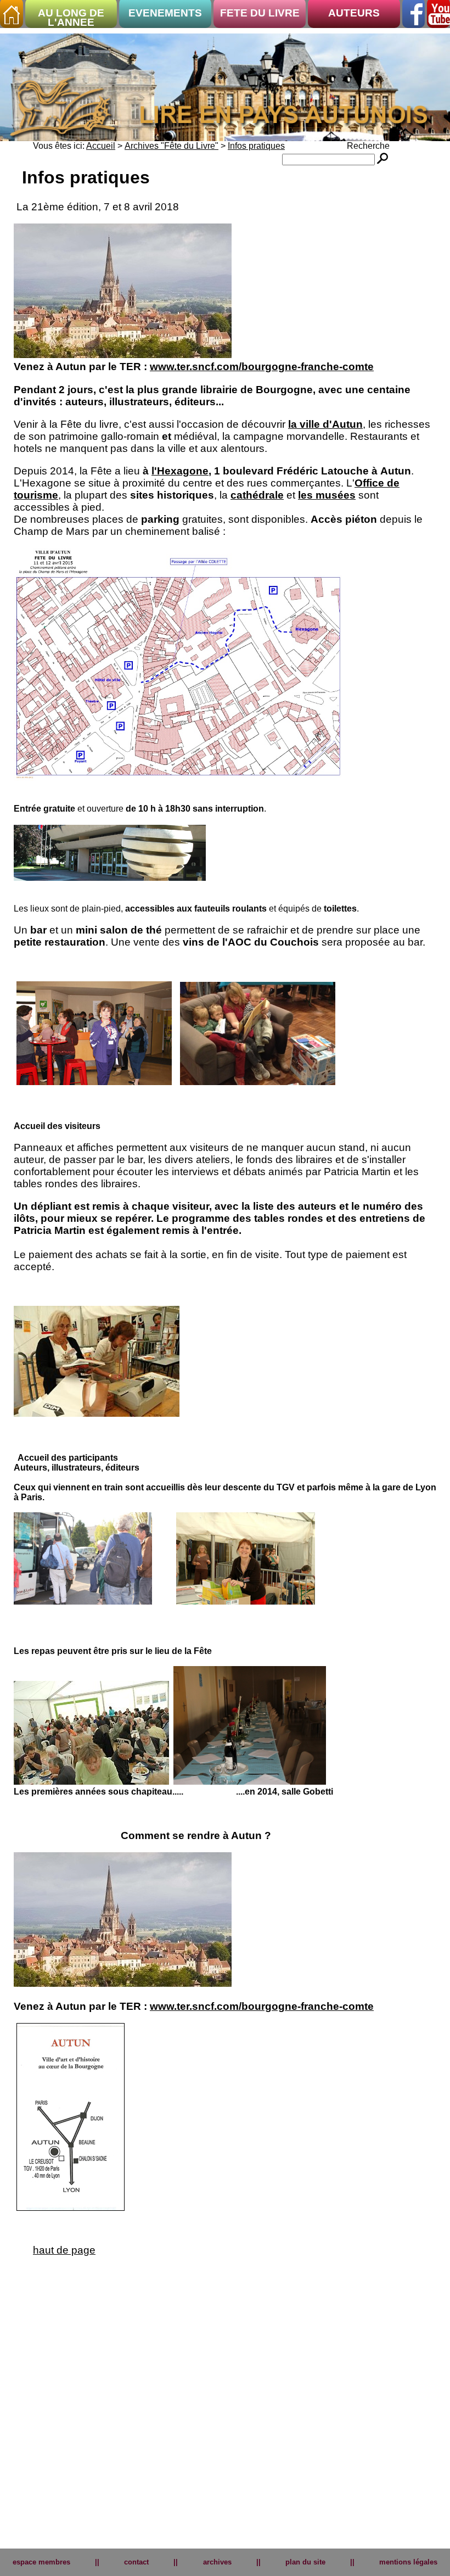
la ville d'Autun (325, 424)
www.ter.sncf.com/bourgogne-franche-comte (262, 367)
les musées (327, 495)
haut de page (64, 2250)
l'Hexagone (180, 471)
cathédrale (257, 495)
